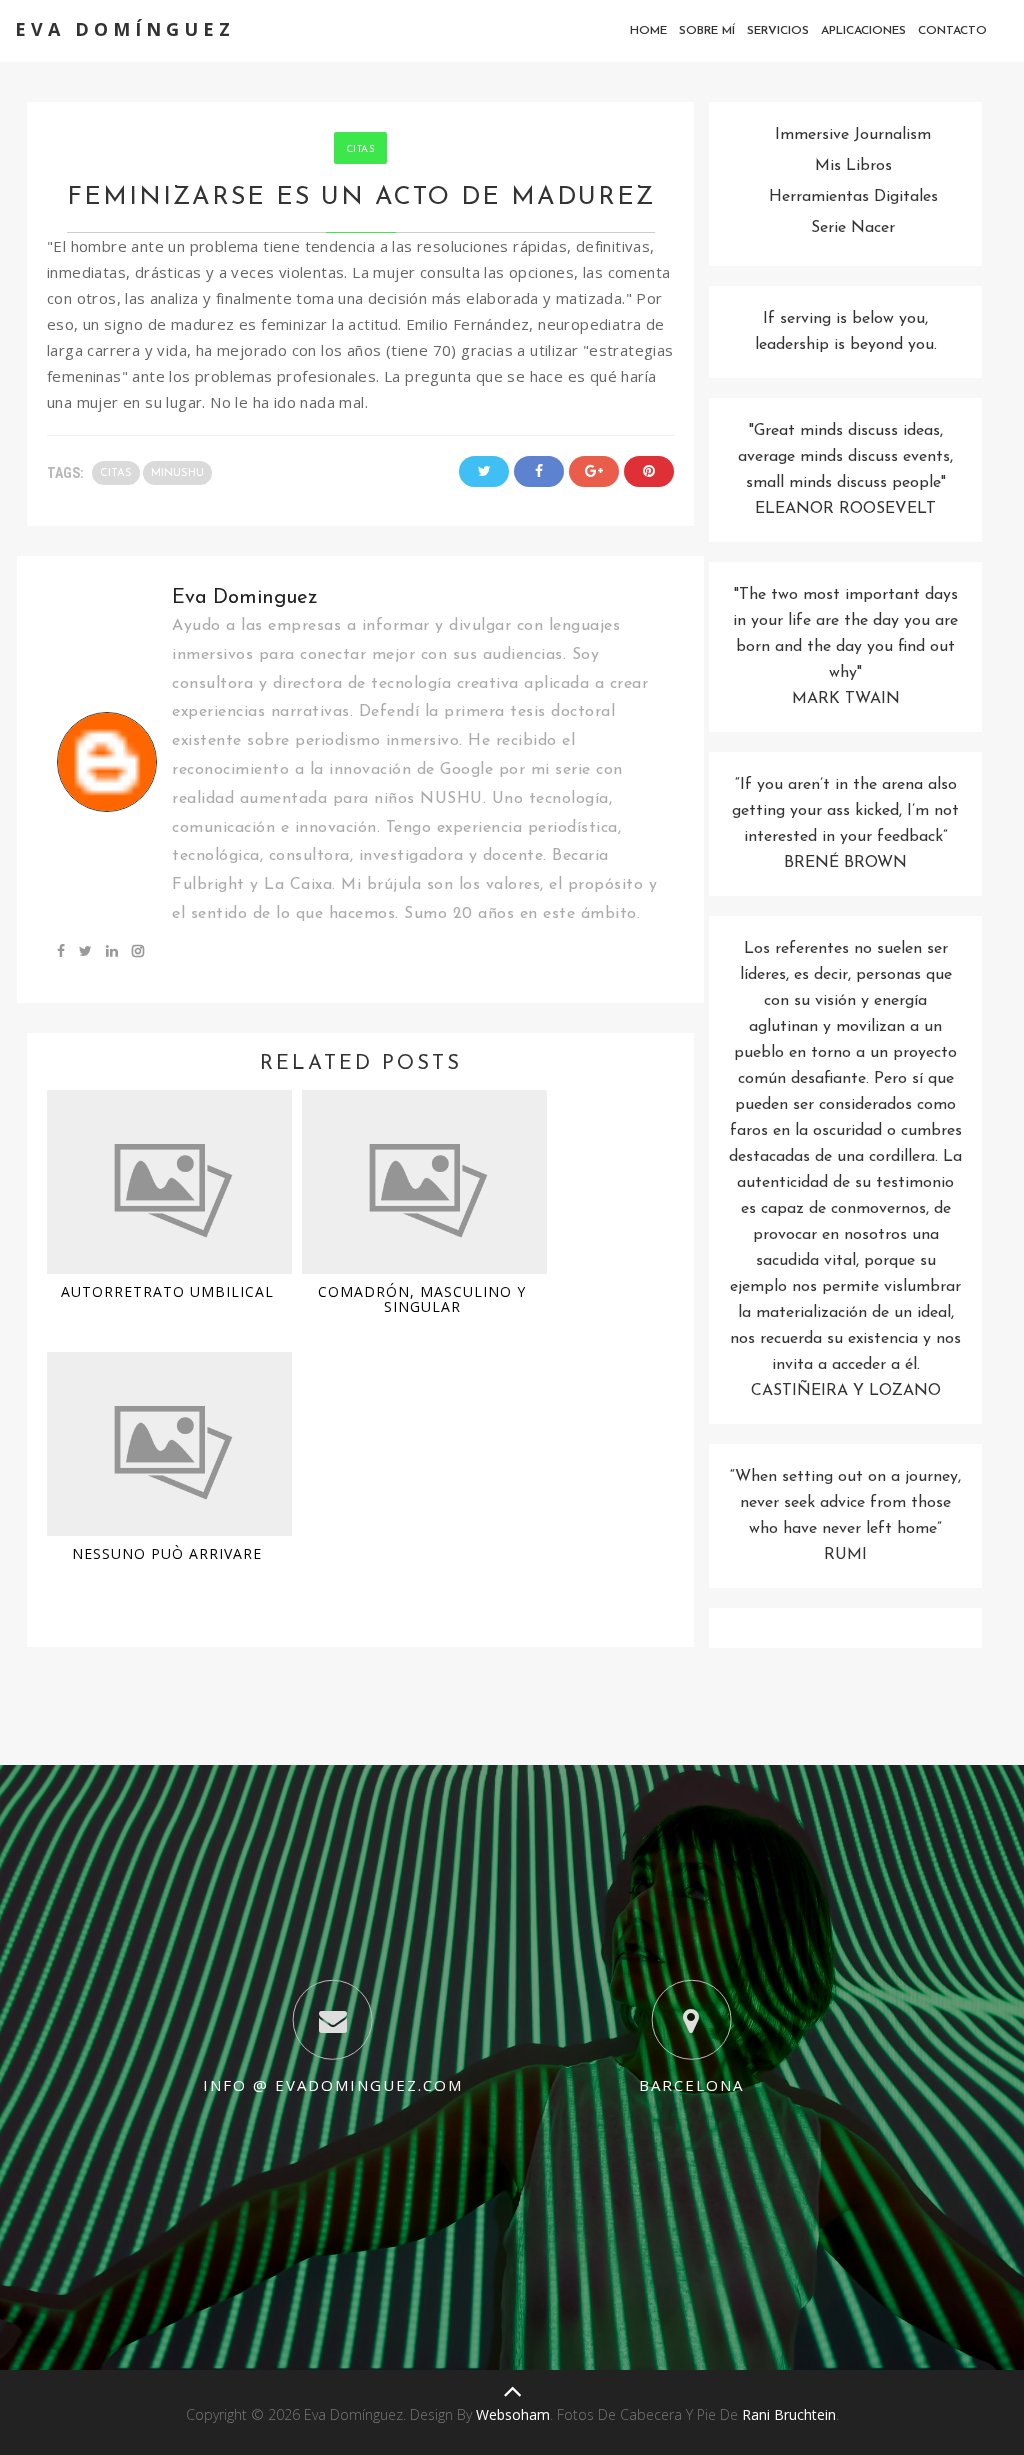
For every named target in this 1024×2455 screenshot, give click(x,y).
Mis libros (853, 166)
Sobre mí (707, 31)
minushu (177, 473)
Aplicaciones (863, 31)
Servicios (778, 31)
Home (648, 31)
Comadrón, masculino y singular (422, 1299)
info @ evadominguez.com (333, 2084)
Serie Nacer (853, 228)
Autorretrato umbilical (167, 1291)
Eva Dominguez (245, 598)
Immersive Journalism (853, 135)
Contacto (952, 31)
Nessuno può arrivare (167, 1553)
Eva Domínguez (125, 29)
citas (361, 149)
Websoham (513, 2414)
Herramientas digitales (853, 197)
